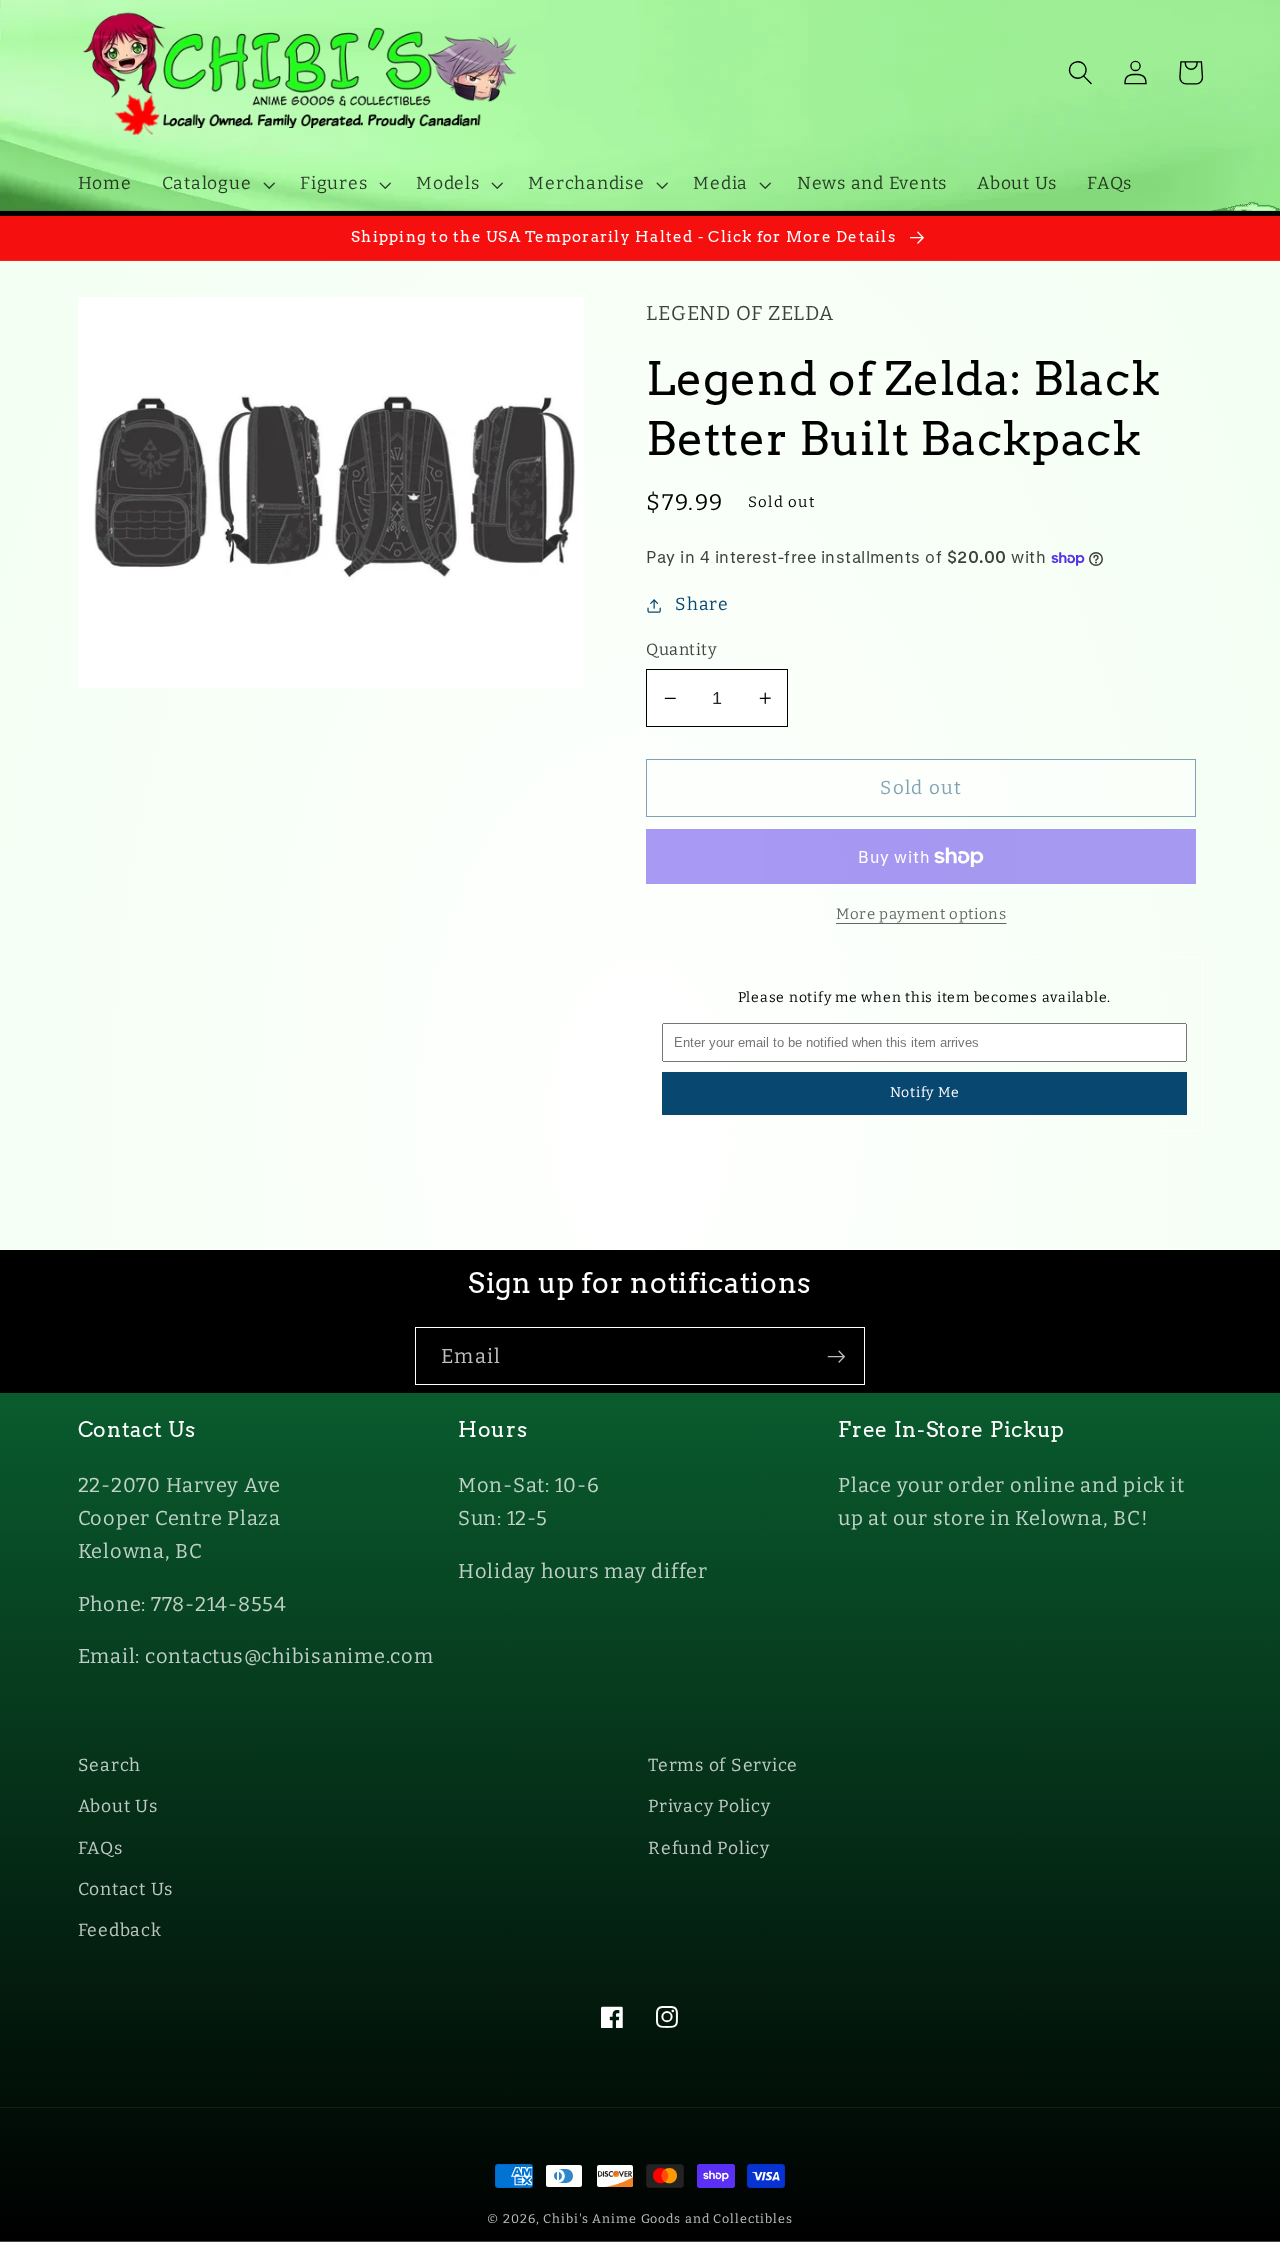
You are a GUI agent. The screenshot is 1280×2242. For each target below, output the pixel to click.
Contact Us (126, 1889)
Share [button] (702, 604)
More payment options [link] (921, 914)
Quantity (681, 649)
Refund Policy (709, 1848)
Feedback (120, 1930)
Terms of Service (723, 1765)
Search (110, 1765)
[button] (216, 184)
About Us (118, 1806)
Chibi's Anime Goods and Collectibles (668, 2218)
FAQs (100, 1848)
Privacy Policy (709, 1806)
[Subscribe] (836, 1356)
